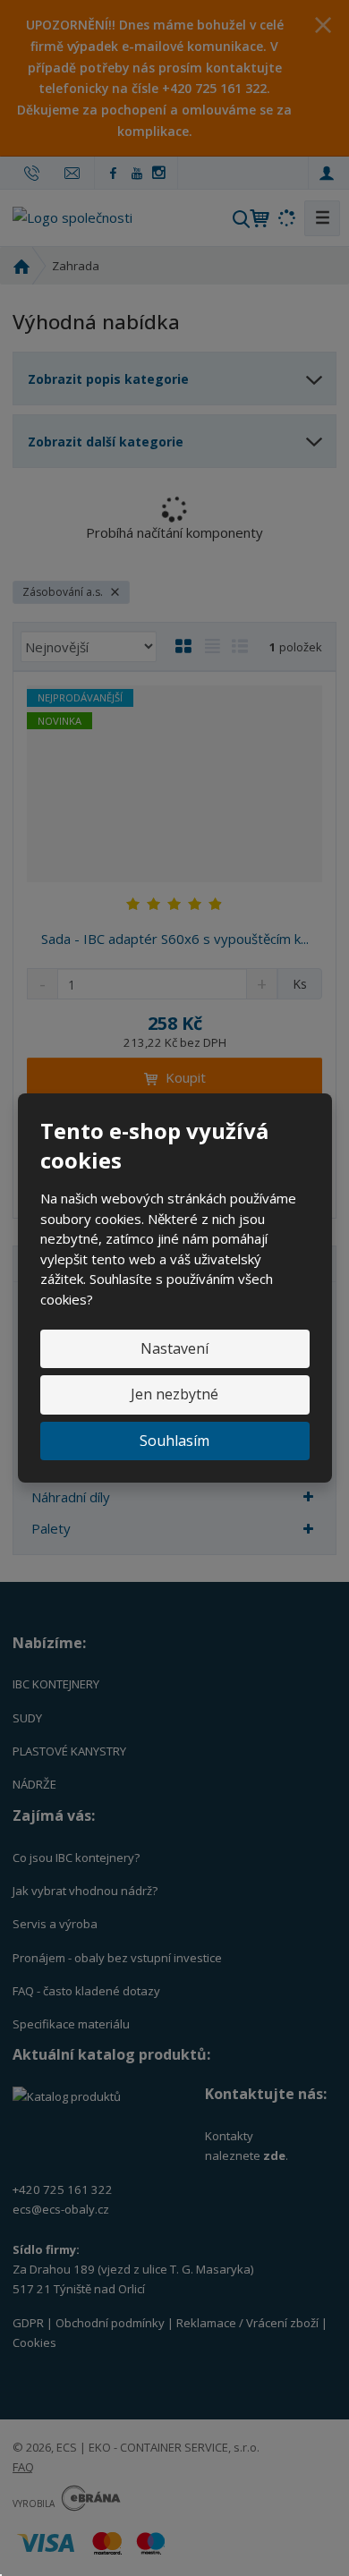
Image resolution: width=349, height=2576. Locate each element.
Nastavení (174, 1348)
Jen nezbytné (174, 1394)
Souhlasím (174, 1441)
